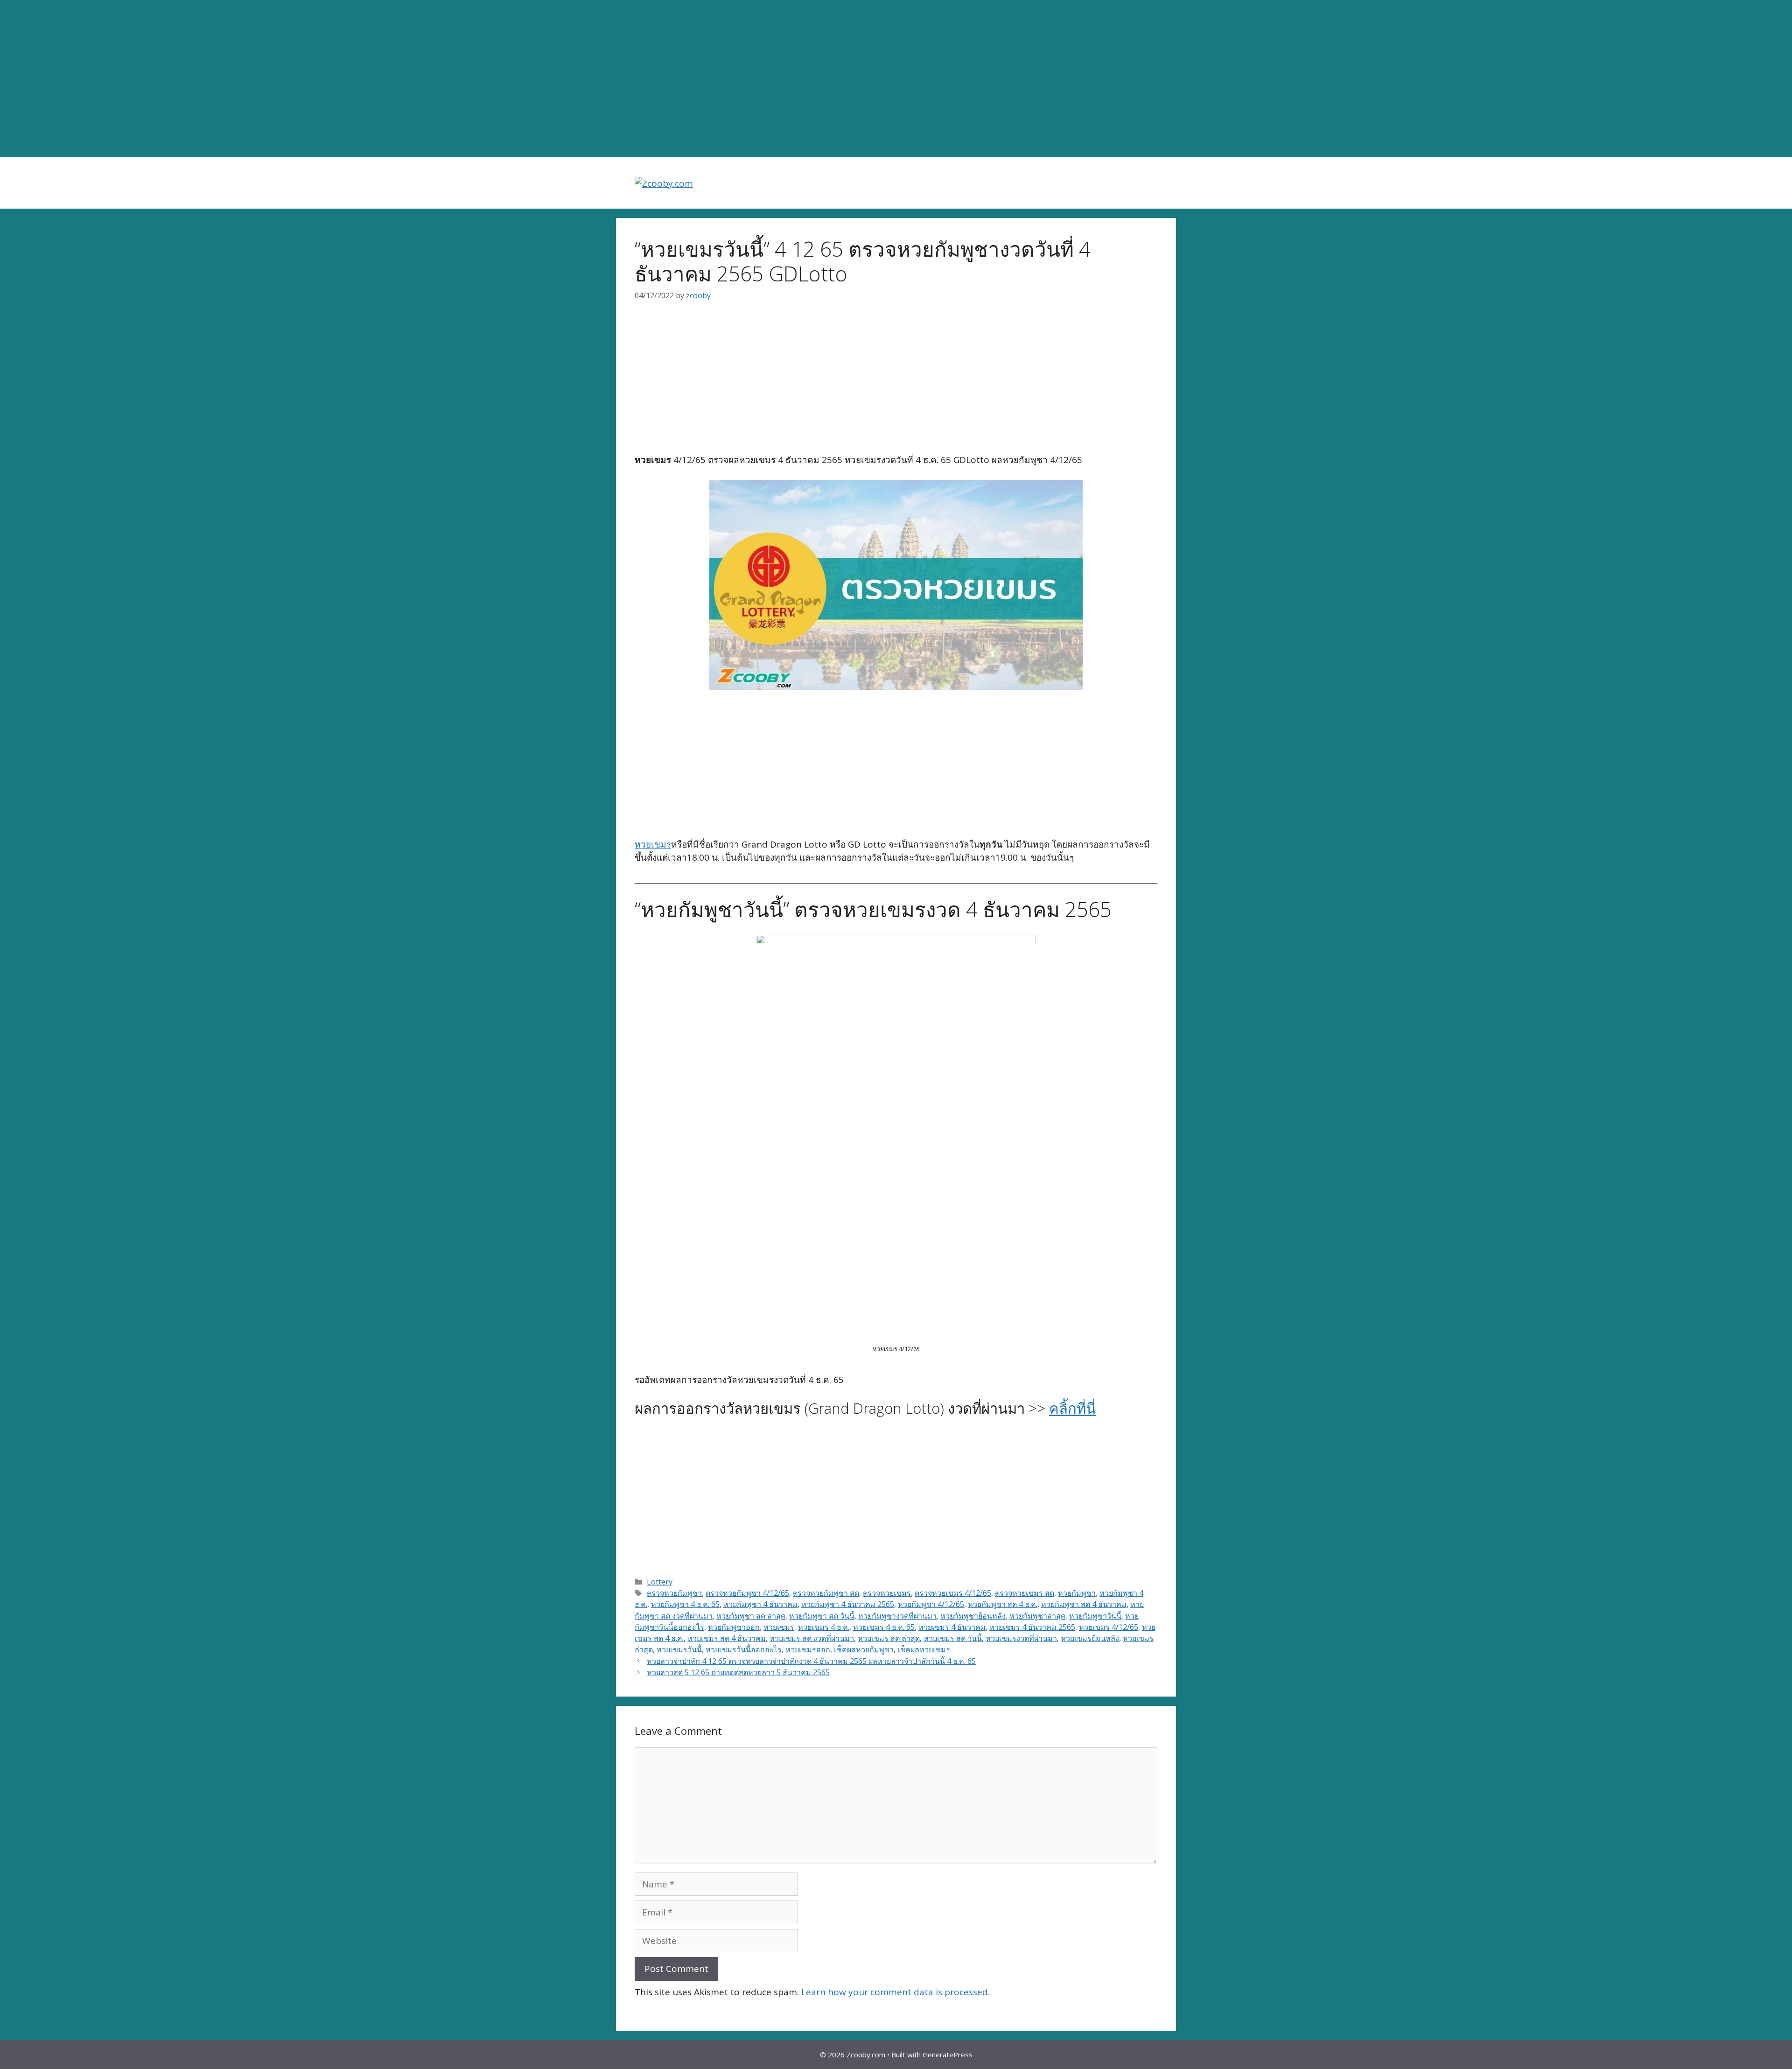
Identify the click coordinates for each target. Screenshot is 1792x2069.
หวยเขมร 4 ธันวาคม (952, 1627)
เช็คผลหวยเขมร (924, 1649)
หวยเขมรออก (808, 1649)
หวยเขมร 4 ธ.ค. (824, 1627)
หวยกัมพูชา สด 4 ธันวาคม (1084, 1604)
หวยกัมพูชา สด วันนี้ (822, 1616)
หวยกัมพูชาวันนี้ (1095, 1616)
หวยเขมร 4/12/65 (1109, 1627)
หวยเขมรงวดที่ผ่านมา (1021, 1638)
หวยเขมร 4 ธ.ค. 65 (884, 1627)
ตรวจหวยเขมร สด (1025, 1593)
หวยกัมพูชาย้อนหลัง (973, 1616)
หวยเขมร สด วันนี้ (953, 1638)
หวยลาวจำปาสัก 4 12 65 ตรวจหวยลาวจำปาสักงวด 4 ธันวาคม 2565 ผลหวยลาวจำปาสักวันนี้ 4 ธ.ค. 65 (811, 1661)
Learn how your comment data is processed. (896, 1992)
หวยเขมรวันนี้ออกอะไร (744, 1649)
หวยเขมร (653, 844)
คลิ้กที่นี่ (1072, 1408)
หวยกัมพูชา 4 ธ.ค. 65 (685, 1604)
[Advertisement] (896, 79)
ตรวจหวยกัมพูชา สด (826, 1593)
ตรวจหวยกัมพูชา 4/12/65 (747, 1593)
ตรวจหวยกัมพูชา (674, 1593)
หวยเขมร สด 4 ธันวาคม (727, 1638)
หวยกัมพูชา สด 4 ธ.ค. (1003, 1604)
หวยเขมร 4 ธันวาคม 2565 (1032, 1627)
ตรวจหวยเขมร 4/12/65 (953, 1593)
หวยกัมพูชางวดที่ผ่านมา (897, 1616)
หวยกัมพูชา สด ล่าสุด (751, 1616)
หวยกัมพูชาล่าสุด (1037, 1616)
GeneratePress (948, 2055)
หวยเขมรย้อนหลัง (1090, 1638)
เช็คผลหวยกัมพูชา (864, 1649)
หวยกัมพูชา (1077, 1593)
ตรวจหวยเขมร (887, 1593)
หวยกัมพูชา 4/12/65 (931, 1604)
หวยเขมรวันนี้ (679, 1649)
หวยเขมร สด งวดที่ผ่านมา (812, 1638)
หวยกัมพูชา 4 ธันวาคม (760, 1604)
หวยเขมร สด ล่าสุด (889, 1638)
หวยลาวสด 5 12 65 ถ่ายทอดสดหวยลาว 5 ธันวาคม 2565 (738, 1672)
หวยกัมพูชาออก (734, 1627)
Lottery (660, 1582)
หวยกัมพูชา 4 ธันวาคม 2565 (848, 1604)
